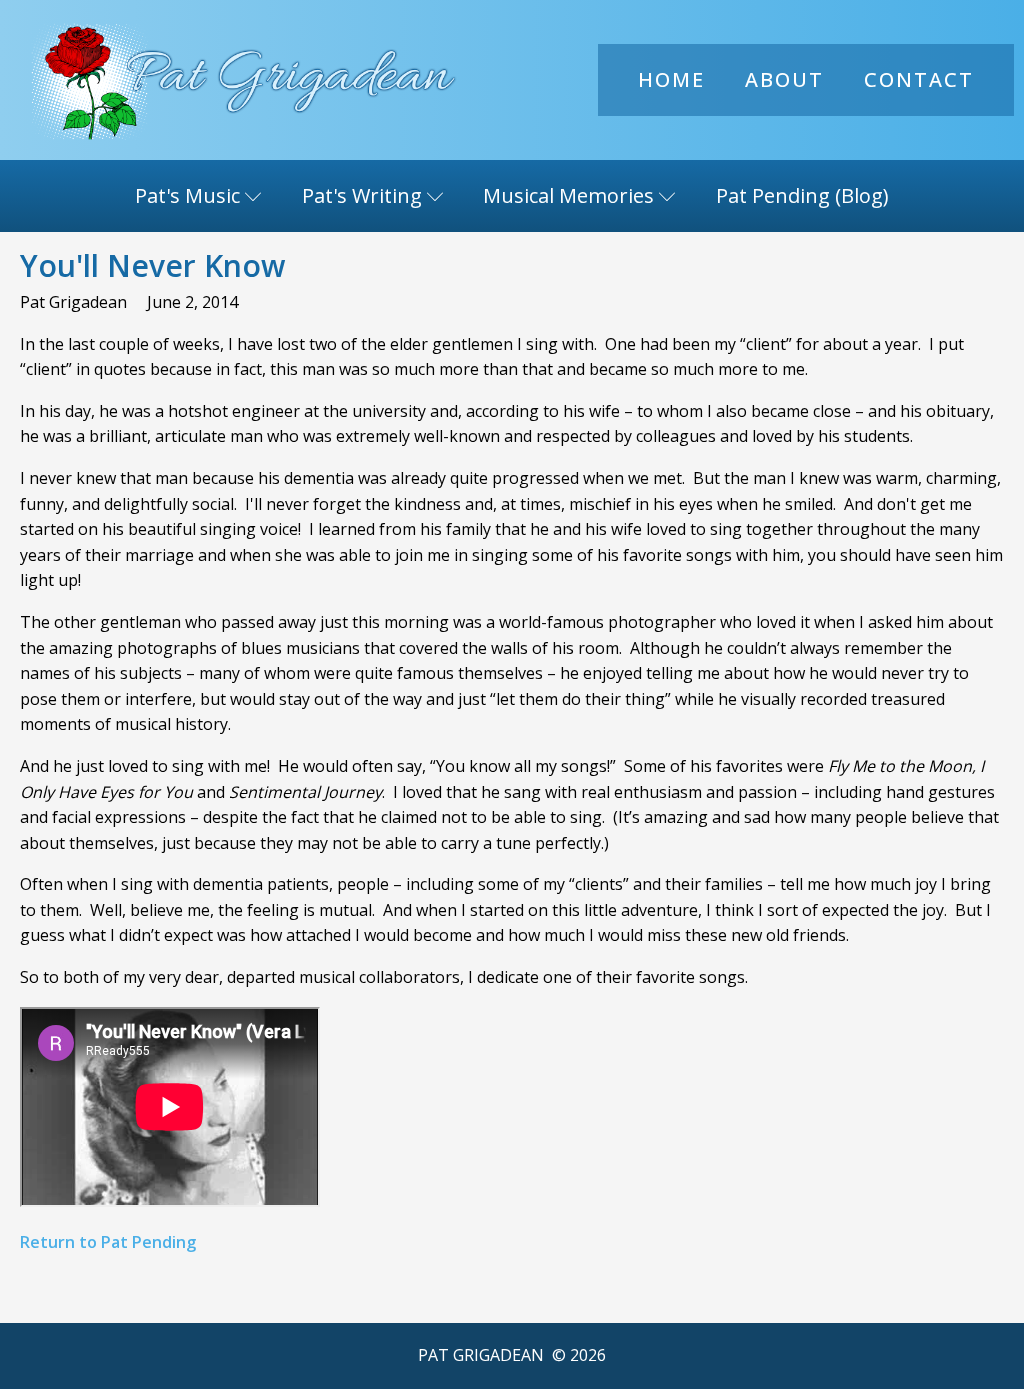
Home (671, 79)
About (784, 79)
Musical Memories (568, 195)
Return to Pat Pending (108, 1242)
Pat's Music (187, 195)
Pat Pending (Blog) (802, 195)
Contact (919, 79)
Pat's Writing (362, 195)
